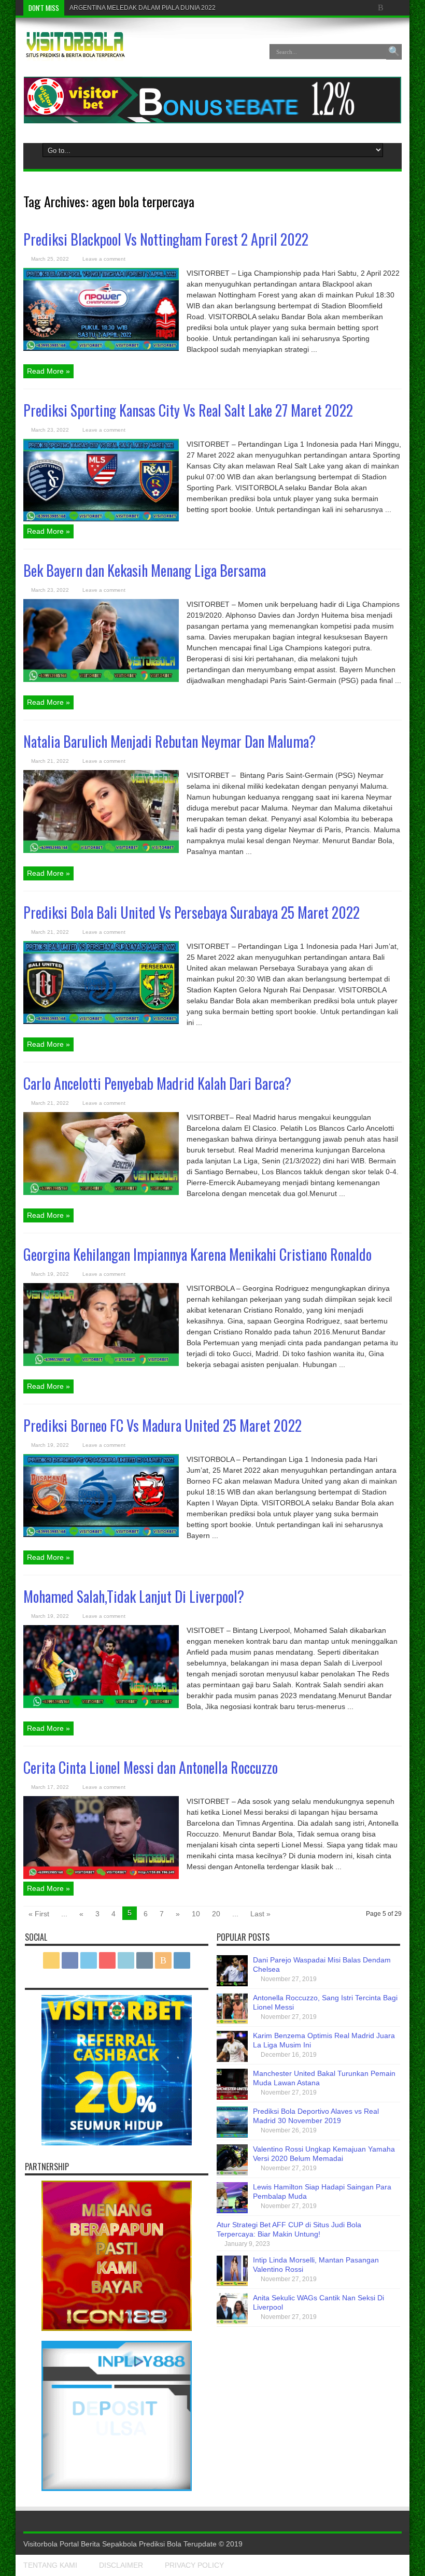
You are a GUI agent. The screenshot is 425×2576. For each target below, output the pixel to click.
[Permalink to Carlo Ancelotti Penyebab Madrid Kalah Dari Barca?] (101, 1192)
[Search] (394, 52)
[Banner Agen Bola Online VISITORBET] (212, 121)
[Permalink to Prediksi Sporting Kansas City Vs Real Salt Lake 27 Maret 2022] (101, 519)
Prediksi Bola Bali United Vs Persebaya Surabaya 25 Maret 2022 (192, 912)
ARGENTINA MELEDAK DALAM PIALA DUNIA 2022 (143, 8)
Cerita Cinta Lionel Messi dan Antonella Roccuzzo (151, 1767)
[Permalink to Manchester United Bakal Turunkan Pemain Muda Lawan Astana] (232, 2097)
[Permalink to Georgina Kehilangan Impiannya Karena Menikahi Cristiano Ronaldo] (101, 1363)
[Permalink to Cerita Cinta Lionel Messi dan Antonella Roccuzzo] (101, 1876)
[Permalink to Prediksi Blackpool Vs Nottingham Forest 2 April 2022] (101, 348)
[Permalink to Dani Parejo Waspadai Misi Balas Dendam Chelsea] (232, 1984)
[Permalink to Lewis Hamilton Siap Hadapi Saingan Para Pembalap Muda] (232, 2211)
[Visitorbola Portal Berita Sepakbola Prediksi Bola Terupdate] (75, 53)
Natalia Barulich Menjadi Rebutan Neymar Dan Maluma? (169, 741)
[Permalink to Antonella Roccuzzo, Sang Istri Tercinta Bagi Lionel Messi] (232, 2022)
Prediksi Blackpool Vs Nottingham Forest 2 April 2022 (166, 239)
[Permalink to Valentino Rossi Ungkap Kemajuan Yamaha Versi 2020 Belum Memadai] (232, 2173)
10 (196, 1914)
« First (39, 1914)
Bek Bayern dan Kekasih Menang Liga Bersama (145, 570)
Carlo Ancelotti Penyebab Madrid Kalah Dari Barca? (157, 1083)
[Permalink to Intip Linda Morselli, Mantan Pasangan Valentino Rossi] (232, 2284)
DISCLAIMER (121, 2565)
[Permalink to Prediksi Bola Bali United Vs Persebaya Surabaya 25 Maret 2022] (101, 1021)
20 (216, 1914)
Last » (260, 1914)
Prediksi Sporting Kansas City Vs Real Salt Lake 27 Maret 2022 (188, 410)
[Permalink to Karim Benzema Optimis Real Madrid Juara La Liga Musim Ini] (232, 2059)
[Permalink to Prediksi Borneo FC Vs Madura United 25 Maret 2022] (101, 1534)
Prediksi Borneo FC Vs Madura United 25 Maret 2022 (162, 1425)
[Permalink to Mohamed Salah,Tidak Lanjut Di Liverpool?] (101, 1705)
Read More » (48, 371)
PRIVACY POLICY (194, 2565)
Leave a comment (104, 259)
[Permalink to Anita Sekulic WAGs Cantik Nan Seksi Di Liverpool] (232, 2322)
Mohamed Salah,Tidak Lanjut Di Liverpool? (134, 1596)
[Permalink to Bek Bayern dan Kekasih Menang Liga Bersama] (101, 679)
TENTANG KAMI (50, 2565)
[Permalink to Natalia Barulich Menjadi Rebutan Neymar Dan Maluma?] (101, 850)
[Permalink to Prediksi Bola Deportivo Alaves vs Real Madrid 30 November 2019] (232, 2135)
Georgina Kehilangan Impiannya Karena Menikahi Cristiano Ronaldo (197, 1254)
